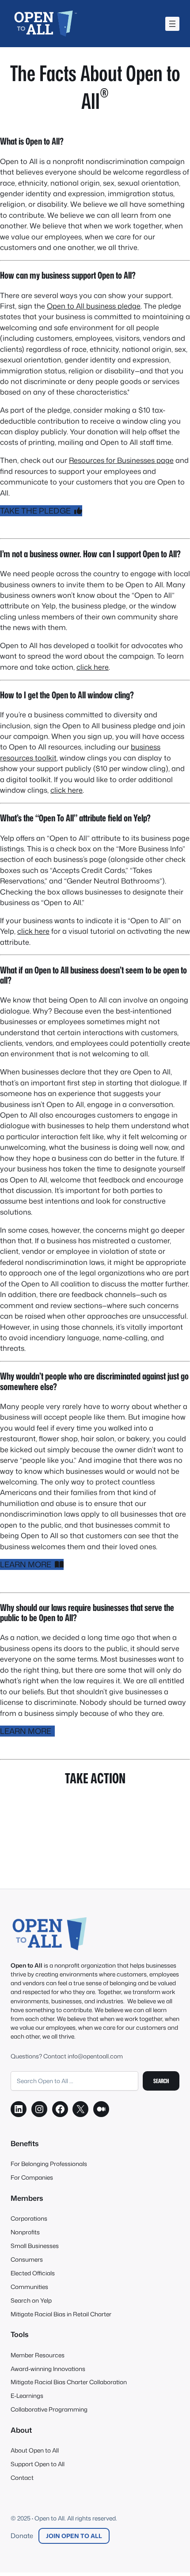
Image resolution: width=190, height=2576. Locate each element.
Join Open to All (74, 2536)
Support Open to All (38, 2464)
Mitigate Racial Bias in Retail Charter (61, 2314)
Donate (22, 2536)
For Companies (32, 2177)
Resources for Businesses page (121, 460)
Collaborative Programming (49, 2409)
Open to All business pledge (94, 306)
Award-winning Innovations (48, 2369)
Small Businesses (35, 2246)
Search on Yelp (31, 2300)
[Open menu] (172, 24)
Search (161, 2081)
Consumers (27, 2259)
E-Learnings (27, 2395)
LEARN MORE (27, 1564)
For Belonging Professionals (49, 2164)
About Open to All (35, 2450)
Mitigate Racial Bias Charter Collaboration (69, 2382)
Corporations (29, 2218)
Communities (29, 2287)
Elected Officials (33, 2273)
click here (93, 667)
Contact (22, 2477)
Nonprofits (25, 2232)
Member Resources (38, 2355)
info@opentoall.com (95, 2056)
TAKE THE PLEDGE (37, 511)
